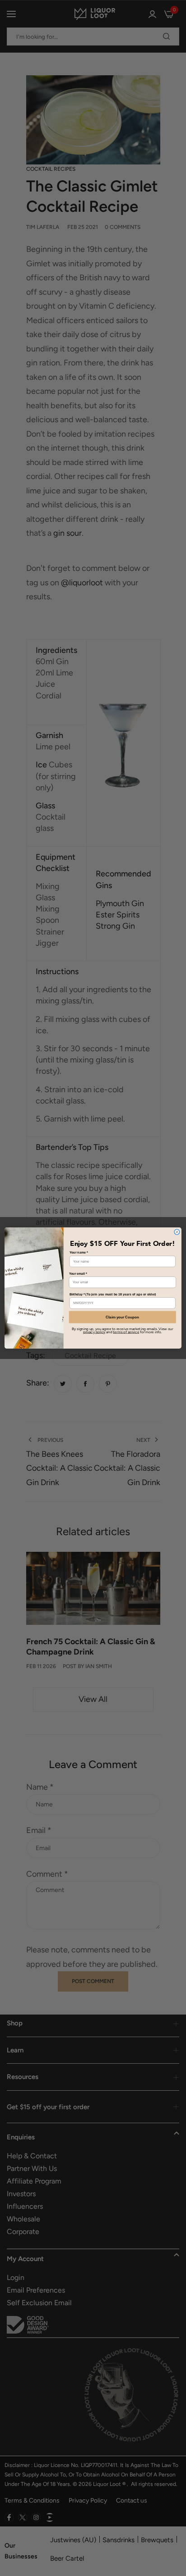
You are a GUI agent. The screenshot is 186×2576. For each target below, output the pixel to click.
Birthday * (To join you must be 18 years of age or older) (113, 1294)
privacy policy (94, 1332)
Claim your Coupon (122, 1317)
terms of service (126, 1332)
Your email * (78, 1273)
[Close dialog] (177, 1232)
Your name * (79, 1253)
